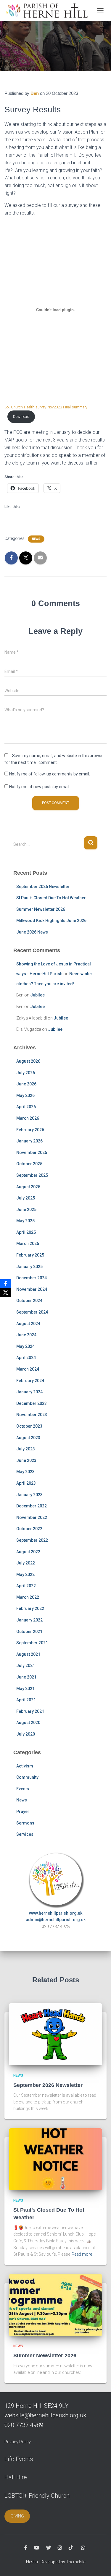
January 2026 (29, 1141)
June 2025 (26, 1210)
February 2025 (30, 1255)
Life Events (19, 2459)
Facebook (26, 2548)
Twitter (49, 2548)
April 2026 (26, 1107)
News (36, 539)
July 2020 (26, 1734)
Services (25, 1834)
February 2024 (30, 1381)
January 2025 (29, 1267)
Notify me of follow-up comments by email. (50, 774)
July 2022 (26, 1563)
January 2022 (29, 1620)
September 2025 (32, 1175)
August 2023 (28, 1438)
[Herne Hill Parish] (48, 10)
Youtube (37, 2548)
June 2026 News (32, 932)
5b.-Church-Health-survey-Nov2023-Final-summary (46, 407)
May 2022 (25, 1575)
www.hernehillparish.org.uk (56, 1913)
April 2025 (26, 1232)
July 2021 (26, 1666)
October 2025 (29, 1164)
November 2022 (32, 1517)
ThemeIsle (76, 2562)
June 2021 (26, 1677)
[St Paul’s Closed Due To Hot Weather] (55, 2159)
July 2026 (26, 1073)
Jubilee (37, 995)
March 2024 (28, 1369)
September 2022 (32, 1540)
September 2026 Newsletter (43, 887)
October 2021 (29, 1632)
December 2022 (32, 1506)
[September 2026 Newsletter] (55, 2034)
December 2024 (32, 1278)
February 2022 (30, 1608)
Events (23, 1789)
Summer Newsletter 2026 (41, 909)
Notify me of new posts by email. (40, 787)
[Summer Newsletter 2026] (55, 2305)
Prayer (23, 1812)
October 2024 (29, 1301)
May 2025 (25, 1221)
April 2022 (26, 1586)
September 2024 (32, 1312)
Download (21, 417)
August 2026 (28, 1061)
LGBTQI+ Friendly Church (37, 2496)
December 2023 (32, 1403)
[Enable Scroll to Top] (99, 2564)
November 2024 (32, 1289)
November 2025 (32, 1153)
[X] (6, 1293)
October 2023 (29, 1426)
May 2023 (25, 1472)
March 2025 (28, 1244)
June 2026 (26, 1084)
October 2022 (29, 1529)
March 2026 (28, 1118)
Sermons (25, 1823)
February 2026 (30, 1130)
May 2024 (25, 1346)
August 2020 (28, 1723)
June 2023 (26, 1460)
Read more (82, 2254)
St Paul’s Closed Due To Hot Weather (51, 898)
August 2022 (28, 1552)
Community (27, 1777)
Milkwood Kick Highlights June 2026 (51, 921)
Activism (25, 1766)
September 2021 (32, 1643)
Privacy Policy (18, 2442)
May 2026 (25, 1095)
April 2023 (26, 1483)
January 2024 (29, 1392)
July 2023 (26, 1449)
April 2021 (26, 1700)
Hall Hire (16, 2477)
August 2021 (28, 1654)
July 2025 (26, 1198)
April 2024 (26, 1358)
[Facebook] (6, 1284)
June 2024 (26, 1335)
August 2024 (28, 1324)
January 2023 (29, 1495)
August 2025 (28, 1187)
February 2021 (30, 1711)
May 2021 (25, 1689)
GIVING (17, 2516)
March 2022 (28, 1597)
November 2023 (32, 1415)
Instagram (60, 2548)
